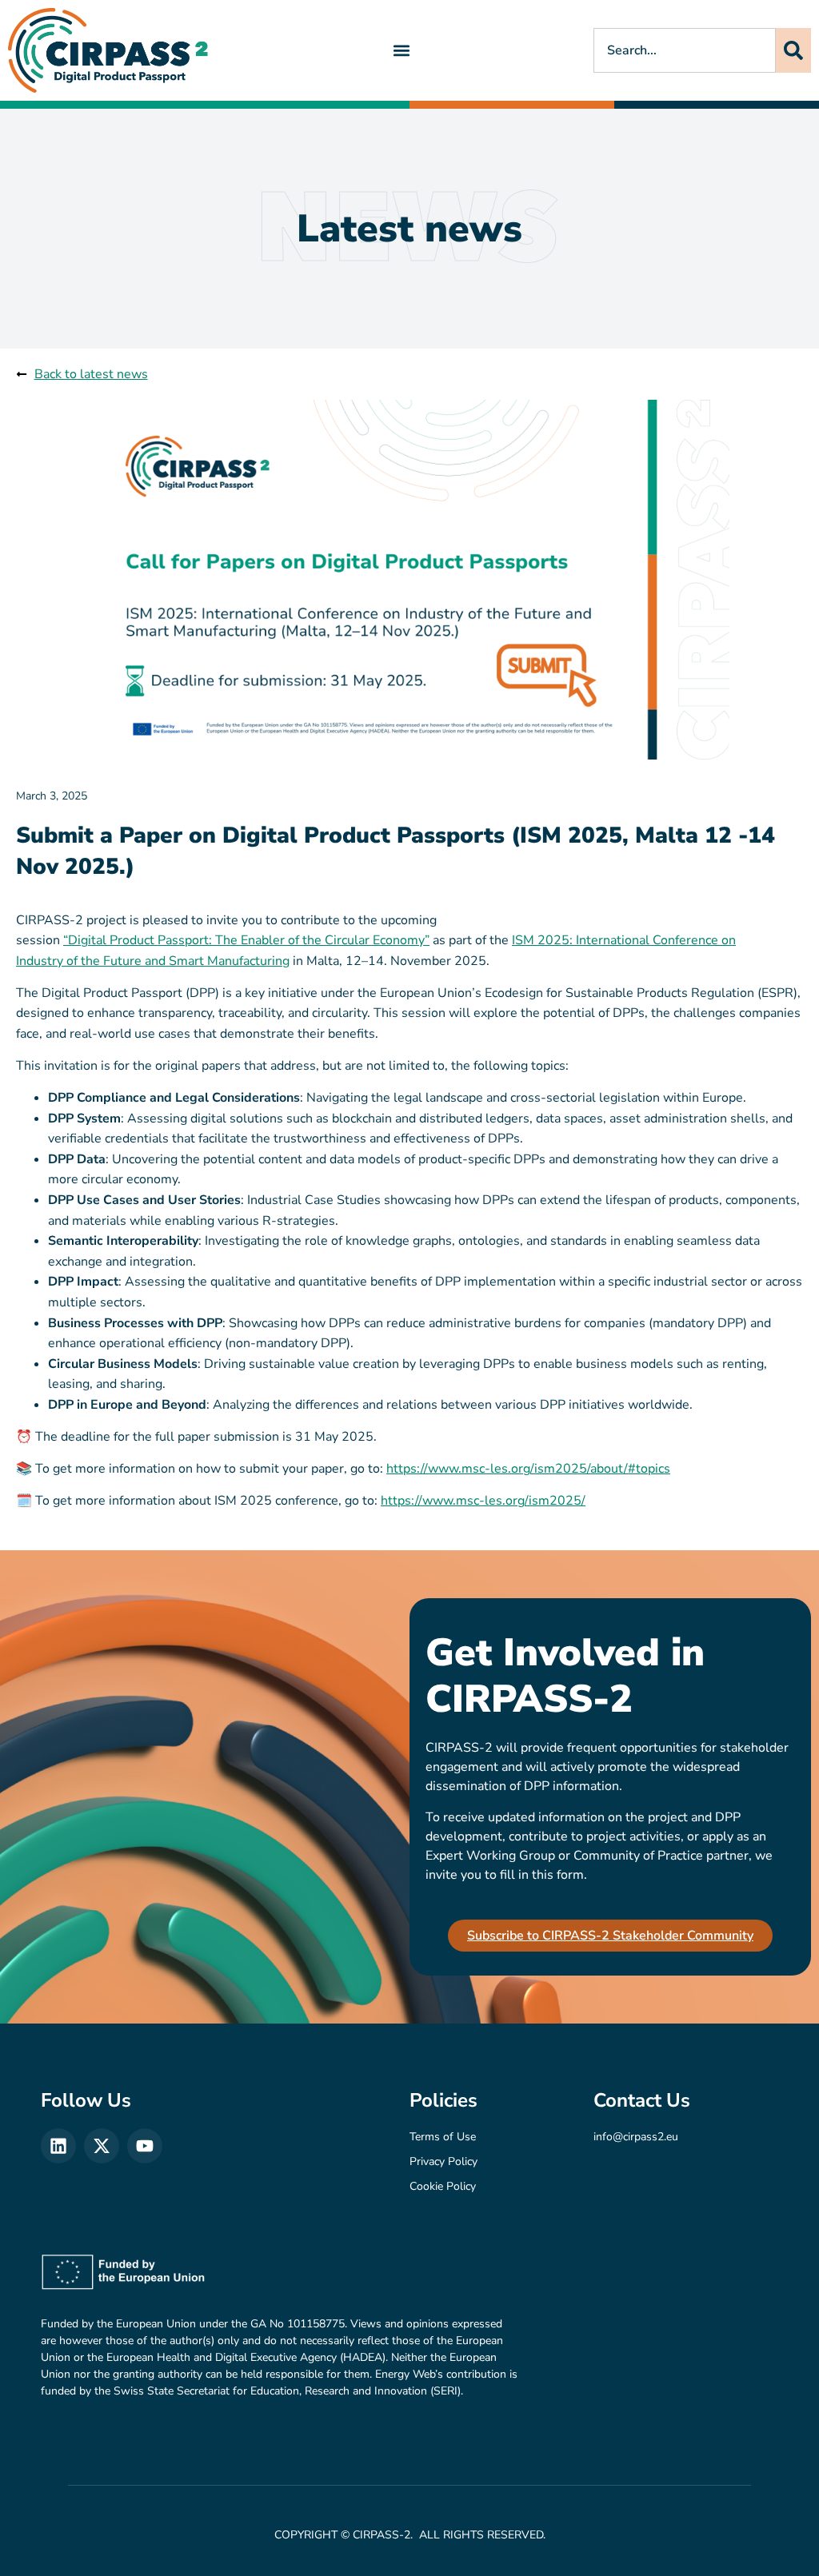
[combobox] (685, 50)
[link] (108, 50)
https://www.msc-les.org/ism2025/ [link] (483, 1501)
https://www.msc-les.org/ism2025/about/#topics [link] (528, 1469)
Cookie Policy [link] (443, 2186)
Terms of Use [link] (443, 2137)
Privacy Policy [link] (443, 2161)
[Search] (793, 50)
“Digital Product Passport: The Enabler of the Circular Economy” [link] (246, 940)
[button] (401, 50)
